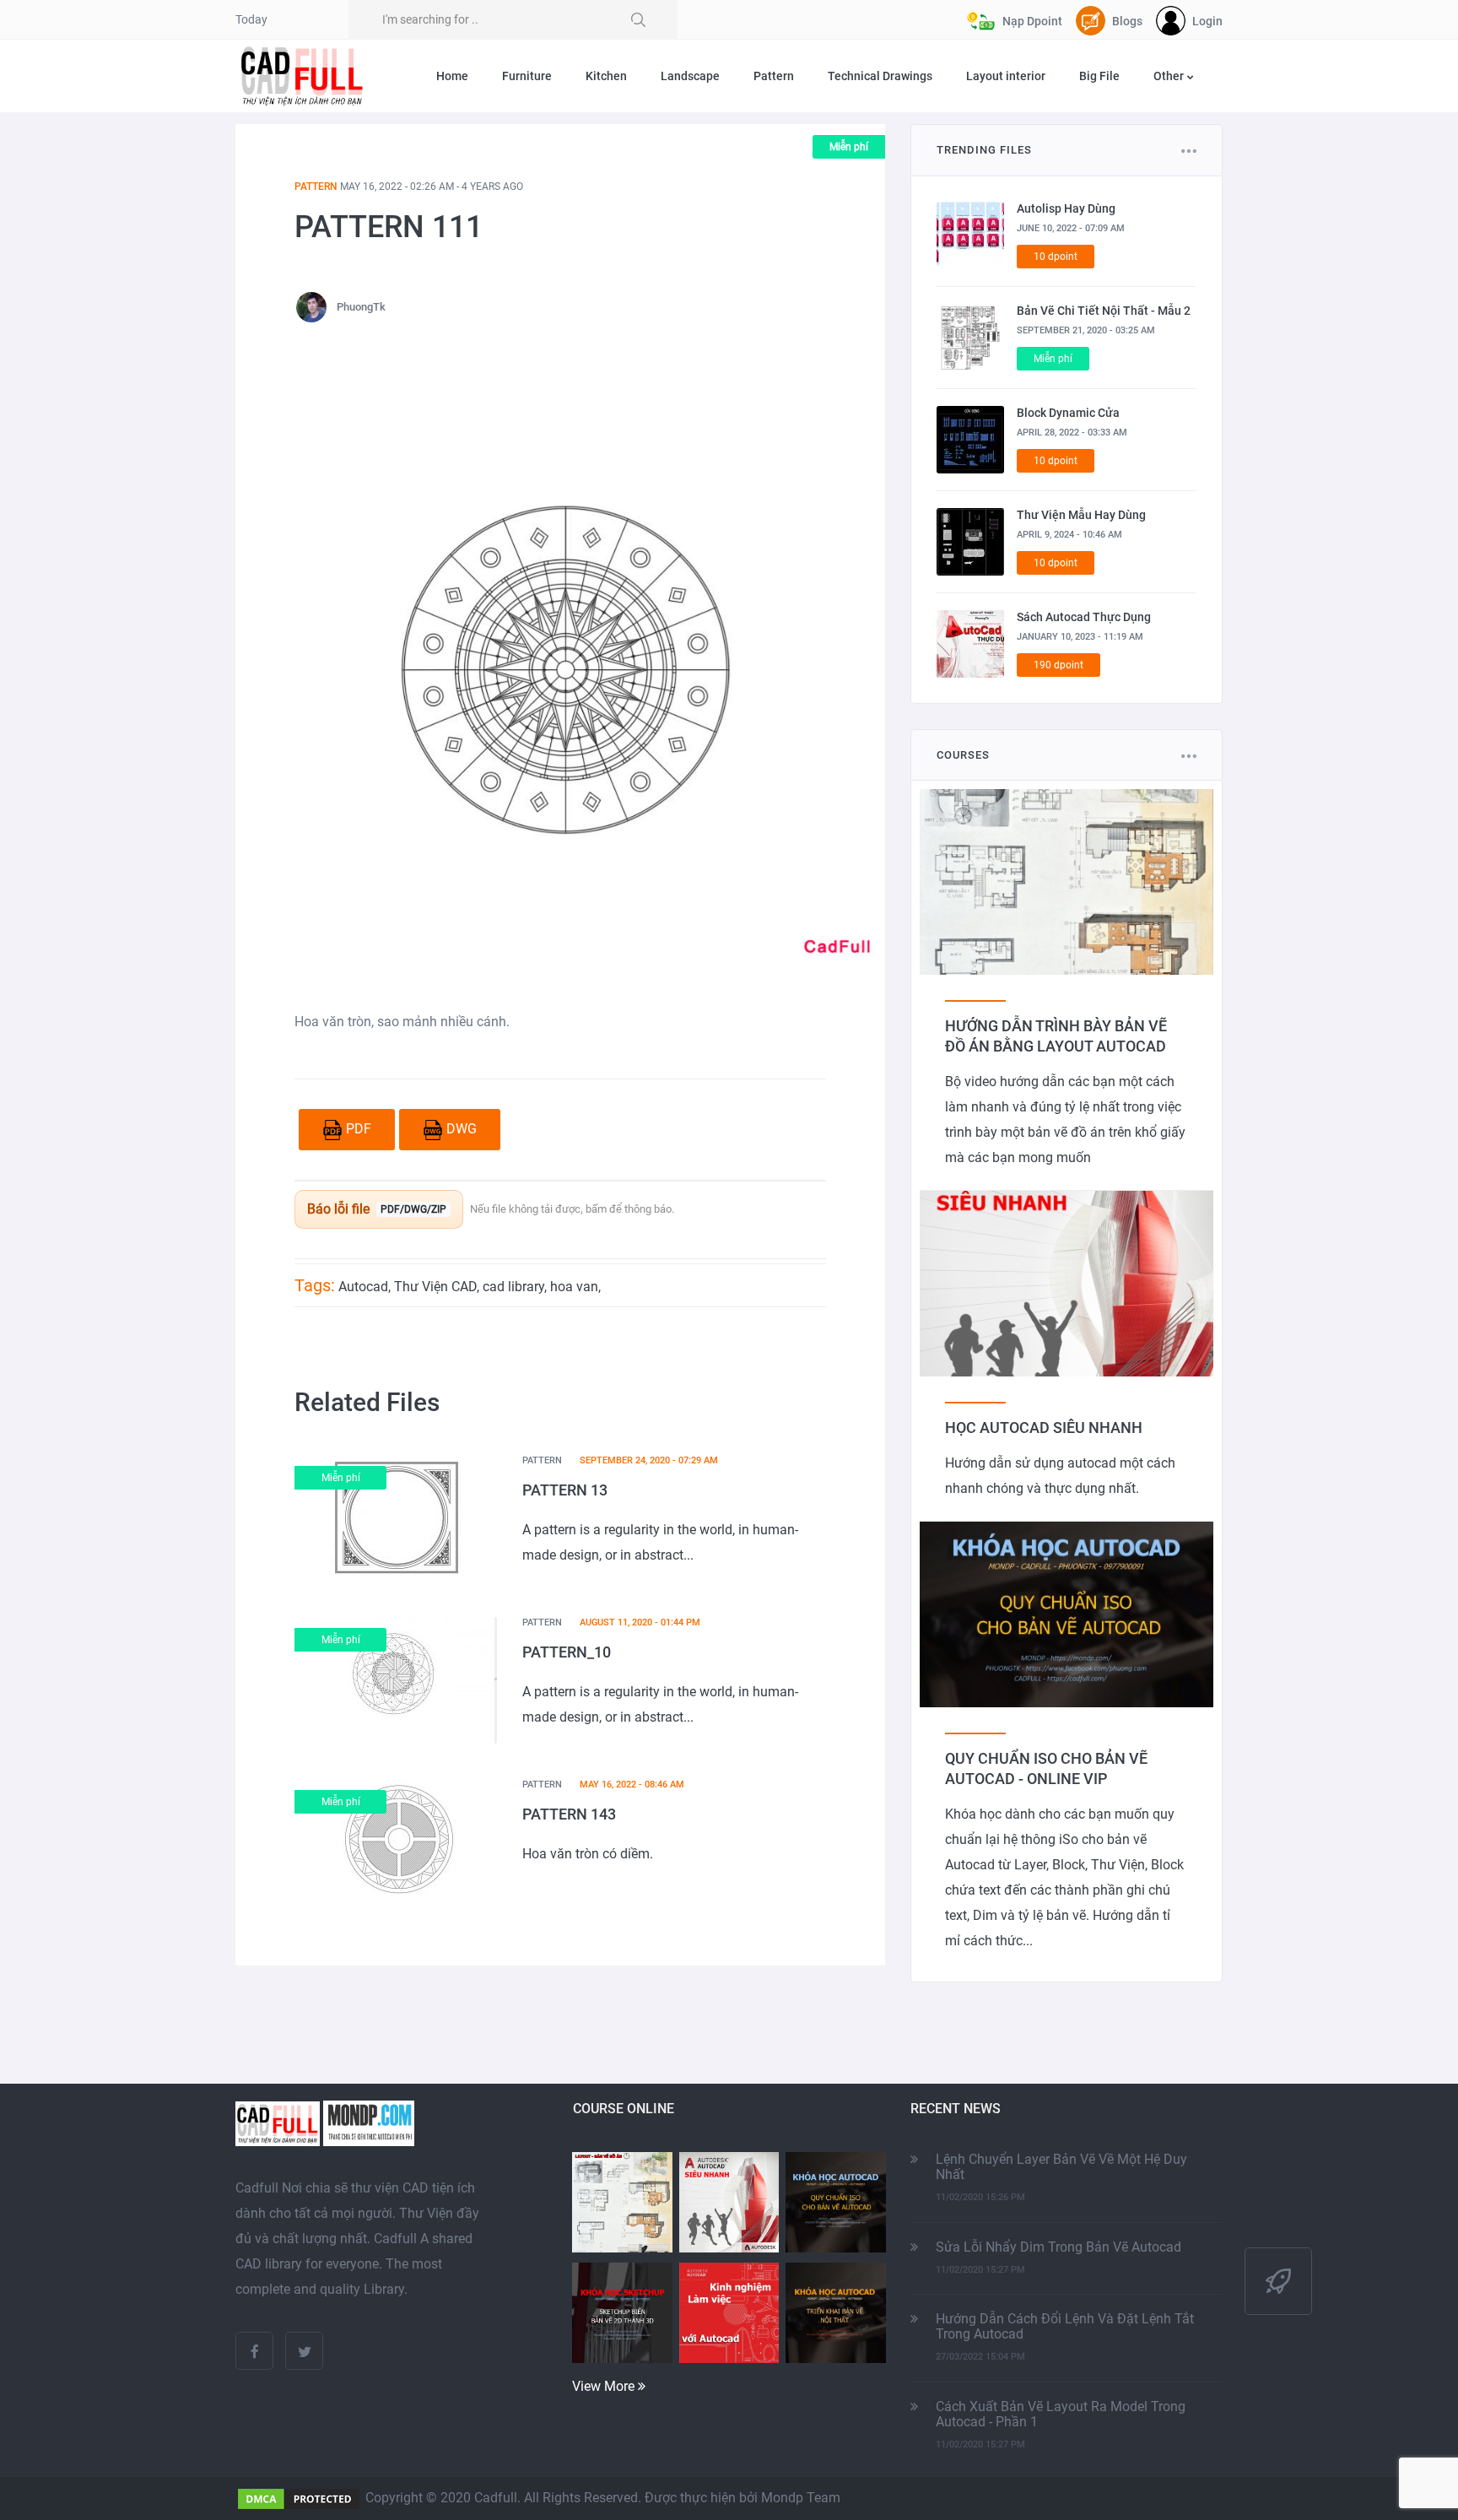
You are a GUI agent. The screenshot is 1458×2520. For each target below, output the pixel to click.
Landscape (690, 76)
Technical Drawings (880, 76)
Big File (1099, 76)
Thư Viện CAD (435, 1287)
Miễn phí (849, 147)
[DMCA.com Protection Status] (299, 2498)
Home (452, 76)
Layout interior (1006, 76)
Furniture (527, 76)
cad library (513, 1287)
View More (605, 2386)
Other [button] (1170, 76)
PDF (359, 1129)
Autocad (363, 1287)
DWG (462, 1129)
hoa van (574, 1287)
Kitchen (606, 76)
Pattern (774, 76)
